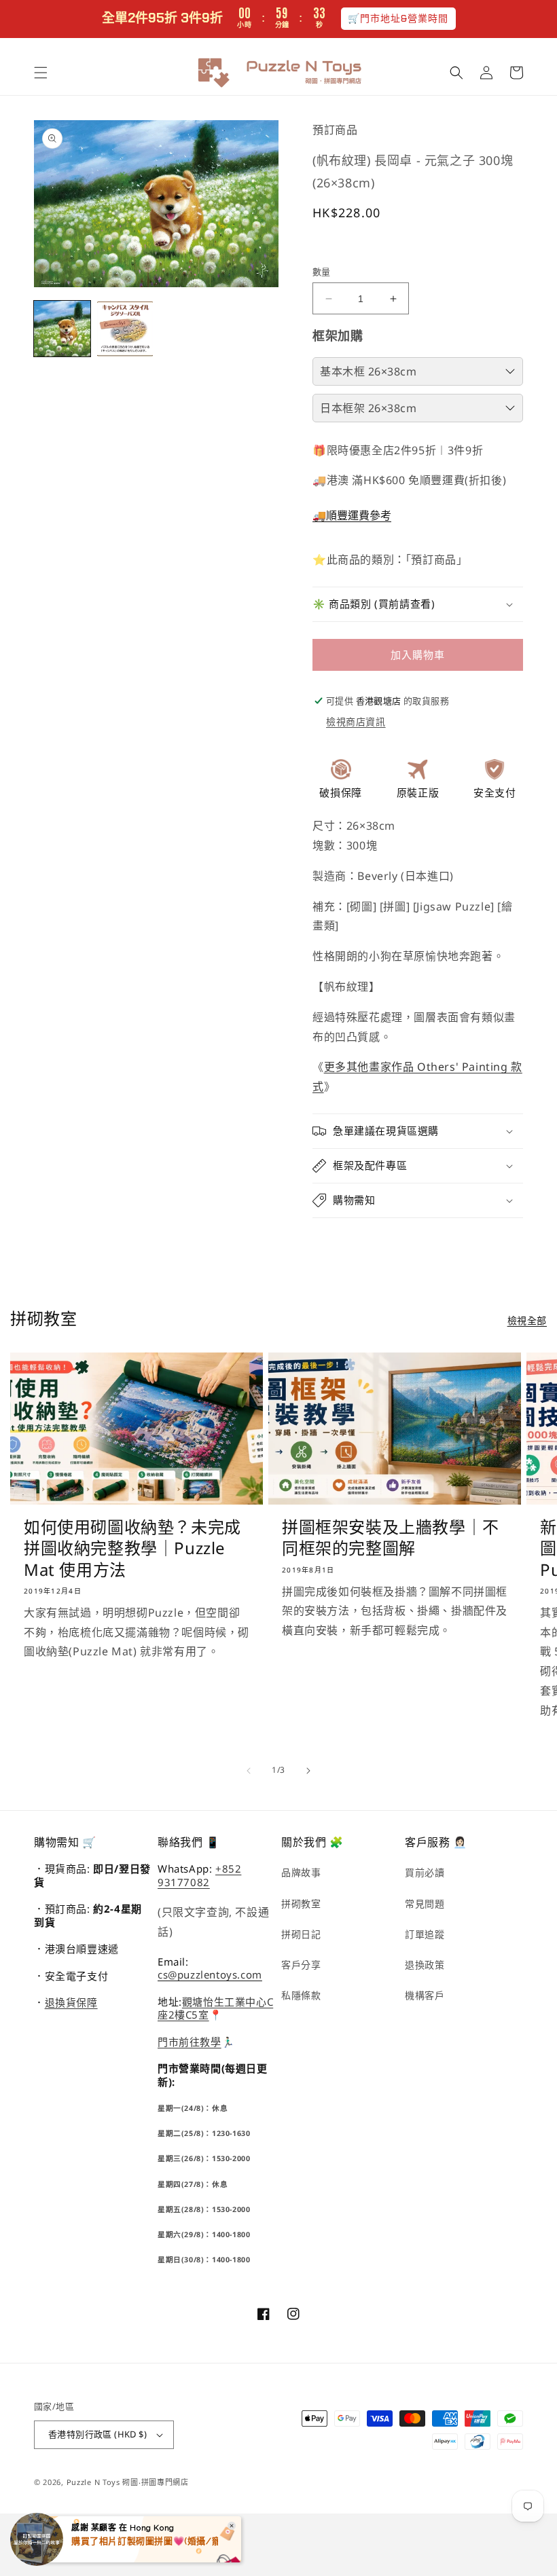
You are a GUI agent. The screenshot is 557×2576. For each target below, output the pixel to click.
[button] (41, 73)
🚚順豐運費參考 (352, 515)
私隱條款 (301, 1995)
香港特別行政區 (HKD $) (97, 2434)
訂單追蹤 (425, 1934)
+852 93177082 (199, 1875)
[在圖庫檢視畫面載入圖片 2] (125, 329)
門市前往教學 (190, 2042)
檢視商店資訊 (356, 721)
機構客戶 (425, 1995)
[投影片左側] (249, 1771)
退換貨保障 (71, 2002)
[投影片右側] (308, 1771)
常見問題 (425, 1903)
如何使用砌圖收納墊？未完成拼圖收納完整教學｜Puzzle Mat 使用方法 (132, 1548)
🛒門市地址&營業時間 (398, 18)
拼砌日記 (301, 1934)
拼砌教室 (301, 1903)
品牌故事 (301, 1872)
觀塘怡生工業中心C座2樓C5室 (215, 2008)
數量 (322, 272)
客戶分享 (301, 1965)
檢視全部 (527, 1320)
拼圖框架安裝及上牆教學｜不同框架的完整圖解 (391, 1537)
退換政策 (425, 1965)
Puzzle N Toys (93, 2482)
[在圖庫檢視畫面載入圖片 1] (62, 329)
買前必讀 (425, 1872)
